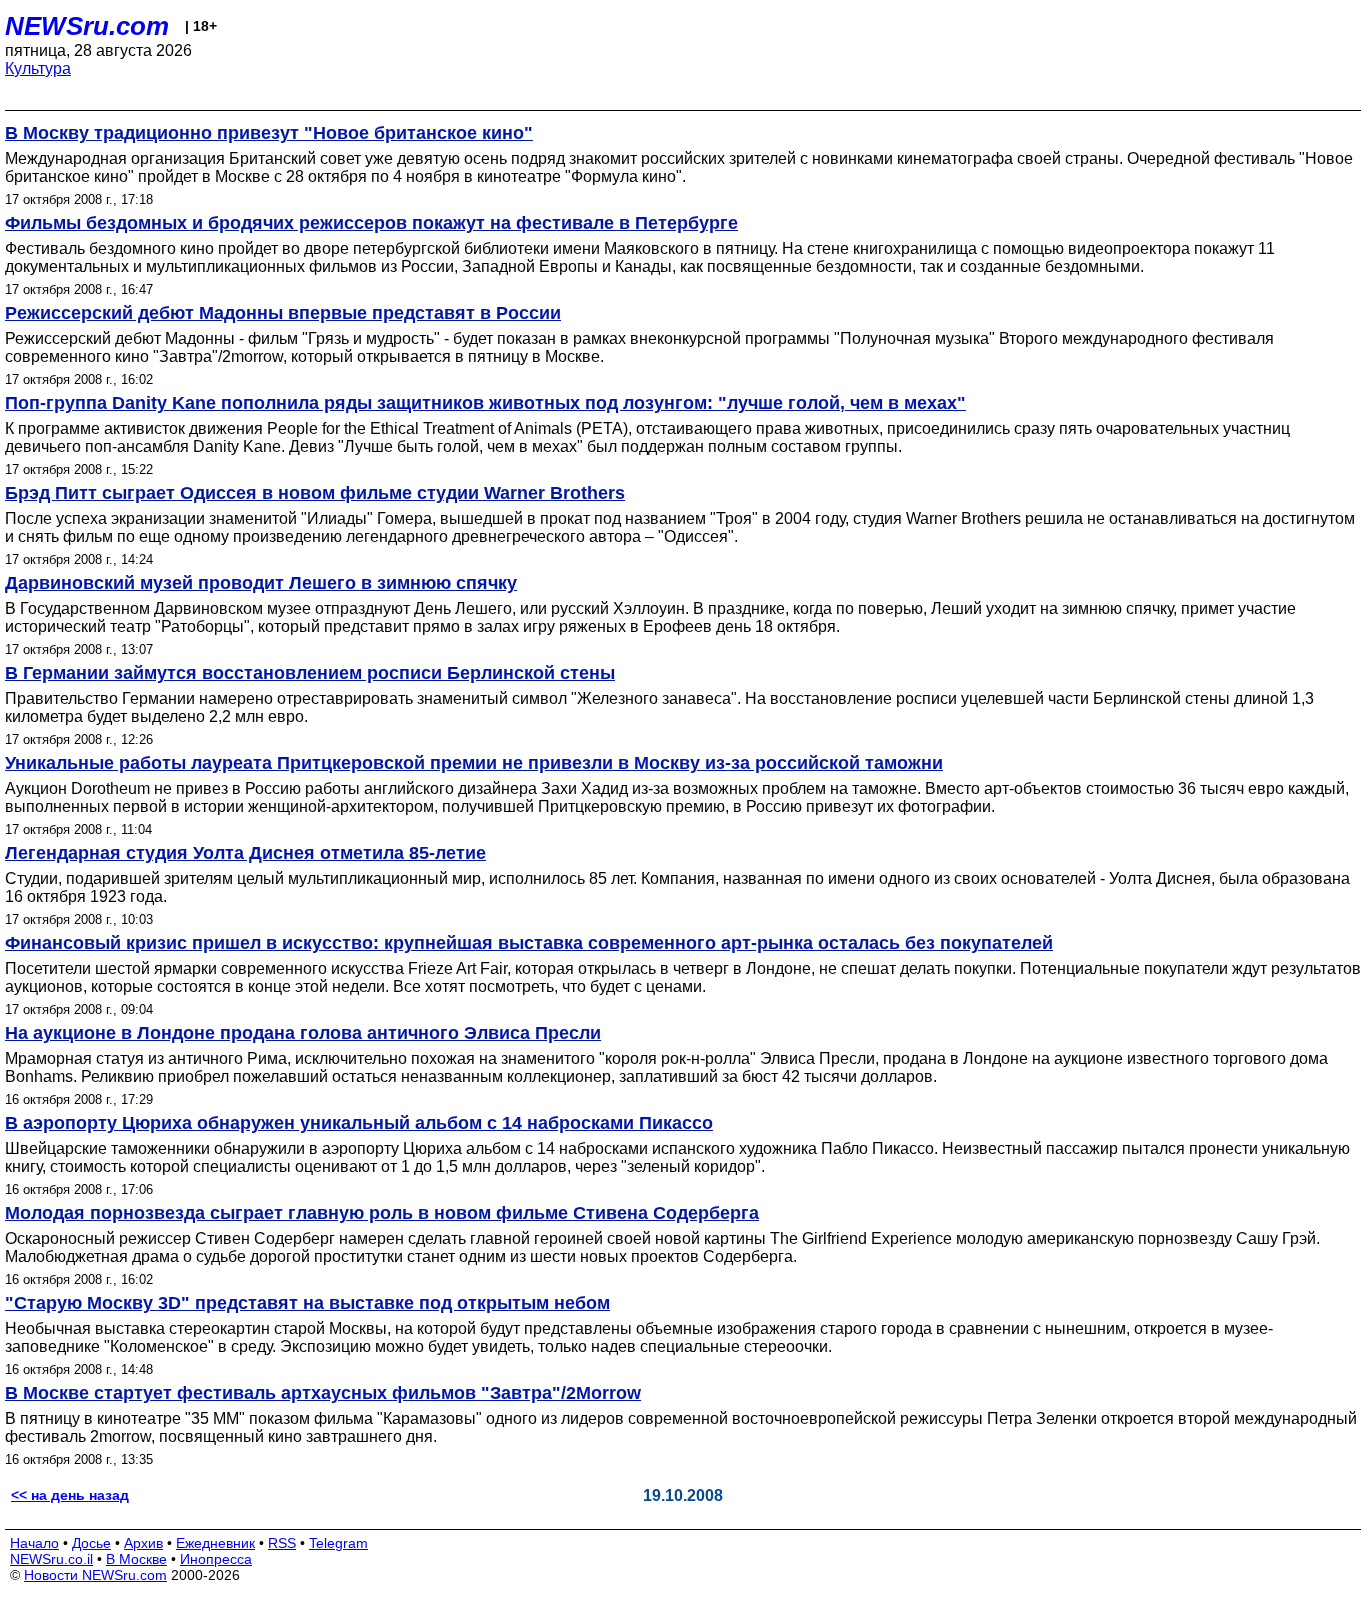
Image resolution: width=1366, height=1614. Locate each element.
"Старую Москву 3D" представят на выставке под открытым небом (307, 1303)
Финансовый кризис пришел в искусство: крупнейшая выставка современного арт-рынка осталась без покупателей (529, 943)
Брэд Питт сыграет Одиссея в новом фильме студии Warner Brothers (315, 493)
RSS (282, 1543)
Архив (143, 1543)
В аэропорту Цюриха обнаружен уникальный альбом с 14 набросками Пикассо (359, 1123)
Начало (34, 1543)
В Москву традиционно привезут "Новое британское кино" (269, 133)
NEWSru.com (87, 26)
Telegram (338, 1543)
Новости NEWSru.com (95, 1575)
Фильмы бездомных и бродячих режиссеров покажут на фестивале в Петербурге (371, 223)
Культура (38, 68)
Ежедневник (215, 1543)
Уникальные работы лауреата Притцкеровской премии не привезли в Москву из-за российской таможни (474, 763)
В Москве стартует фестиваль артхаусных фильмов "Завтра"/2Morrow (323, 1393)
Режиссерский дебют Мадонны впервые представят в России (283, 313)
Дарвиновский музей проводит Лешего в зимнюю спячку (261, 583)
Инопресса (216, 1559)
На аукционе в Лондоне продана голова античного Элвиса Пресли (303, 1033)
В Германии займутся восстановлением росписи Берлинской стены (310, 673)
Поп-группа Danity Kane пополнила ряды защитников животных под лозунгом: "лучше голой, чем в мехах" (485, 403)
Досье (91, 1543)
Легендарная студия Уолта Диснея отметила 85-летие (245, 853)
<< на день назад (70, 1495)
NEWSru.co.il (51, 1559)
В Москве (136, 1559)
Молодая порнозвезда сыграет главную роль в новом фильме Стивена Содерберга (382, 1213)
